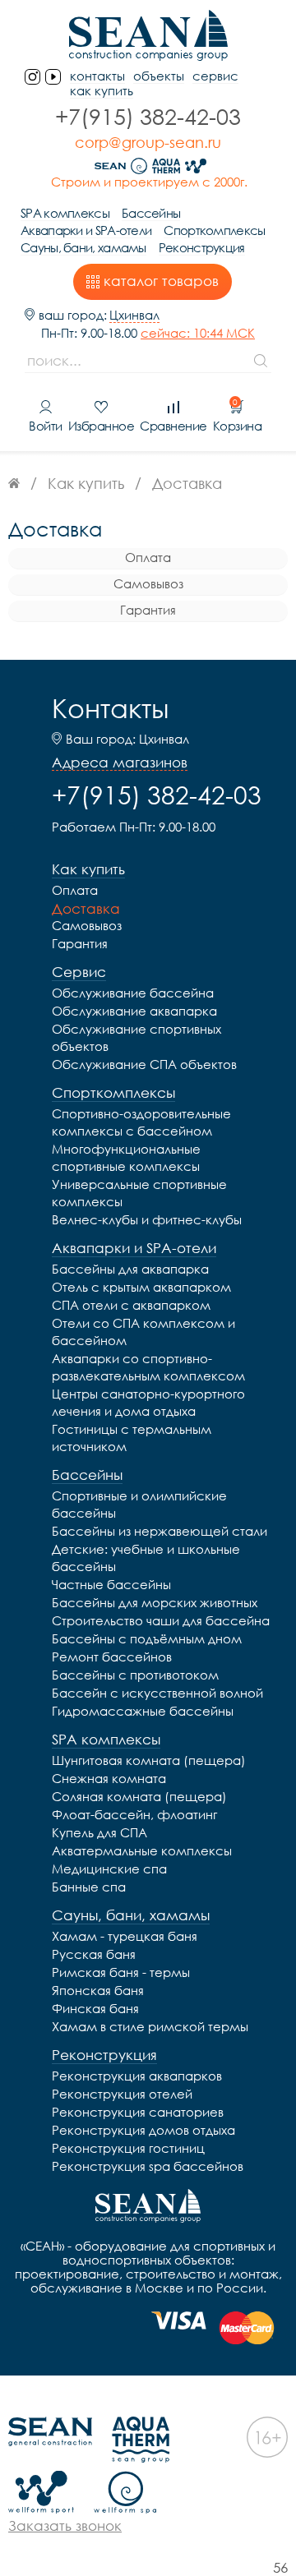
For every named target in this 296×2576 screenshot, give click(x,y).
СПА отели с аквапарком (131, 1305)
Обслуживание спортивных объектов (136, 1037)
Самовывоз (148, 583)
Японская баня (98, 1990)
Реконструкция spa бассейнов (148, 2166)
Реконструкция (202, 248)
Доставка (86, 908)
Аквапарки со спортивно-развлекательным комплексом (148, 1367)
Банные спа (89, 1887)
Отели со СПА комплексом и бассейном (143, 1332)
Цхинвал (134, 315)
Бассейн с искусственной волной (157, 1693)
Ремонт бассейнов (112, 1657)
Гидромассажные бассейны (143, 1711)
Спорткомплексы (214, 230)
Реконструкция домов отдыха (143, 2130)
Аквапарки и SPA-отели (86, 230)
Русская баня (94, 1954)
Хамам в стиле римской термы (150, 2026)
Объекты (159, 76)
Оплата (148, 557)
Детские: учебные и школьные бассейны (146, 1558)
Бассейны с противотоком (135, 1675)
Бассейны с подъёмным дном (147, 1638)
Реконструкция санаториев (138, 2112)
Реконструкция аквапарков (137, 2076)
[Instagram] (32, 77)
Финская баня (95, 2008)
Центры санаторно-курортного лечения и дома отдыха (148, 1402)
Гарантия (148, 610)
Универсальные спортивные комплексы (139, 1193)
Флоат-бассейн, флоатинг (134, 1814)
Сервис (215, 76)
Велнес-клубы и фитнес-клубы (147, 1219)
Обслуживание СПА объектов (144, 1064)
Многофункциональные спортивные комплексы (126, 1157)
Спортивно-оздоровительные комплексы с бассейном (141, 1122)
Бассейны (151, 213)
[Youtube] (53, 77)
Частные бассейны (111, 1584)
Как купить (102, 91)
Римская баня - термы (121, 1972)
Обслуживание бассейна (133, 993)
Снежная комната (109, 1778)
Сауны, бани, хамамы (83, 248)
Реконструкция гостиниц (128, 2148)
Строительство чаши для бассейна (161, 1620)
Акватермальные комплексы (142, 1850)
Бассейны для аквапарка (130, 1269)
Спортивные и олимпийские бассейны (139, 1504)
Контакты (110, 708)
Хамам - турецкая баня (125, 1936)
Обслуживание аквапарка (134, 1011)
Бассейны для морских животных (155, 1602)
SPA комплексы (65, 213)
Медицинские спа (109, 1869)
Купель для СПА (99, 1832)
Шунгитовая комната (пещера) (149, 1760)
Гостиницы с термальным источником (132, 1438)
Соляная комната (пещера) (139, 1796)
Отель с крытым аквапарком (141, 1287)
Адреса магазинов (120, 763)
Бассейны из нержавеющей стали (160, 1531)
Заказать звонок (65, 2525)
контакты (97, 76)
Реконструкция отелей (122, 2094)
